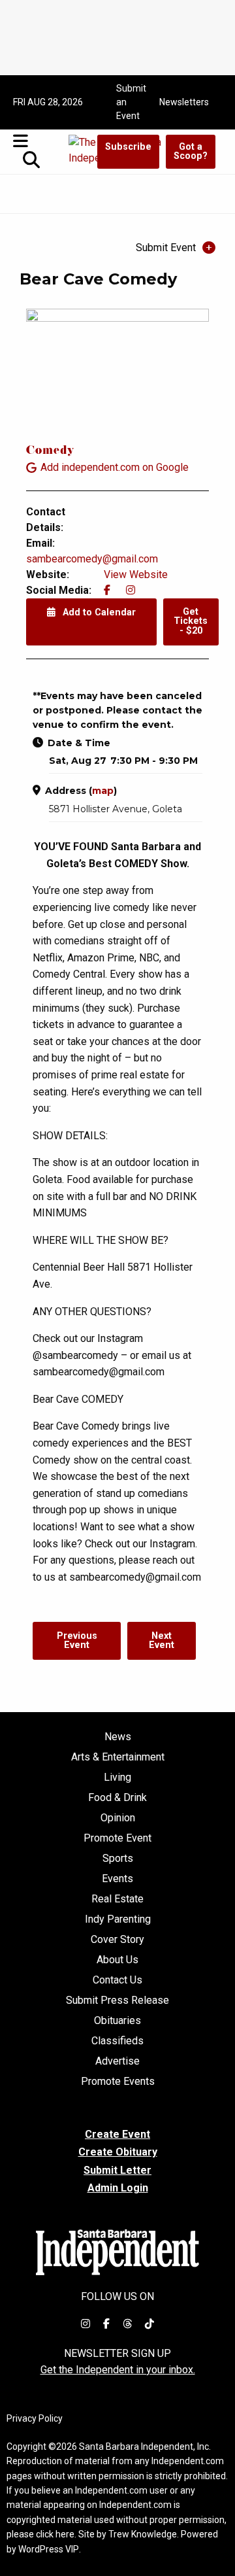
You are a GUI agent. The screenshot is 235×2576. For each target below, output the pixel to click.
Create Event (117, 2134)
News (118, 1737)
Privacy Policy (35, 2418)
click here (55, 2534)
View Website (136, 575)
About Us (117, 1960)
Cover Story (117, 1940)
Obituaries (117, 2021)
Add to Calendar (98, 612)
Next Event (162, 1640)
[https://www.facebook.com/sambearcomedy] (107, 590)
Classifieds (117, 2041)
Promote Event (117, 1838)
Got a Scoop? (191, 151)
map (103, 791)
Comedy (50, 452)
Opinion (118, 1818)
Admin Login (118, 2188)
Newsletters (184, 102)
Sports (118, 1859)
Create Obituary (118, 2152)
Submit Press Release (117, 2001)
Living (117, 1777)
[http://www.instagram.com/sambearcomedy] (131, 590)
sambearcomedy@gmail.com (92, 559)
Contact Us (117, 1980)
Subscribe (128, 147)
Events (117, 1879)
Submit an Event (131, 102)
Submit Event (166, 248)
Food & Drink (117, 1798)
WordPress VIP (49, 2549)
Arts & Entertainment (118, 1757)
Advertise (117, 2061)
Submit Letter (117, 2170)
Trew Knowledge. (144, 2534)
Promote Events (118, 2082)
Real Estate (117, 1899)
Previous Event (77, 1640)
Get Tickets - (191, 621)
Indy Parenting (118, 1919)
